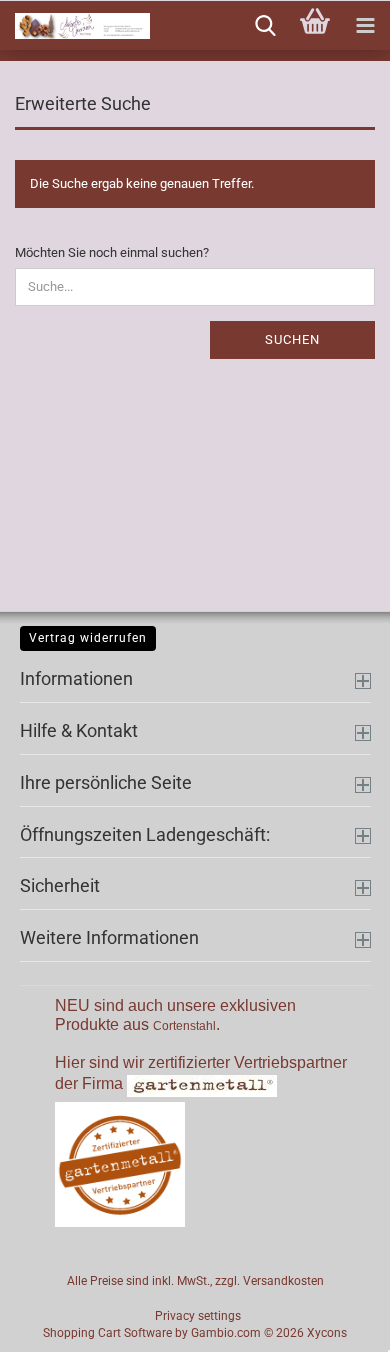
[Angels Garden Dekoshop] (75, 26)
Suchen (292, 339)
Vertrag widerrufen (88, 638)
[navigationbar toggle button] (365, 26)
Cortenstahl (184, 1026)
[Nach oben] (335, 1322)
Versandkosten (283, 1281)
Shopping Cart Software (107, 1333)
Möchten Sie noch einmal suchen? (112, 252)
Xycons (327, 1333)
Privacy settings (198, 1316)
